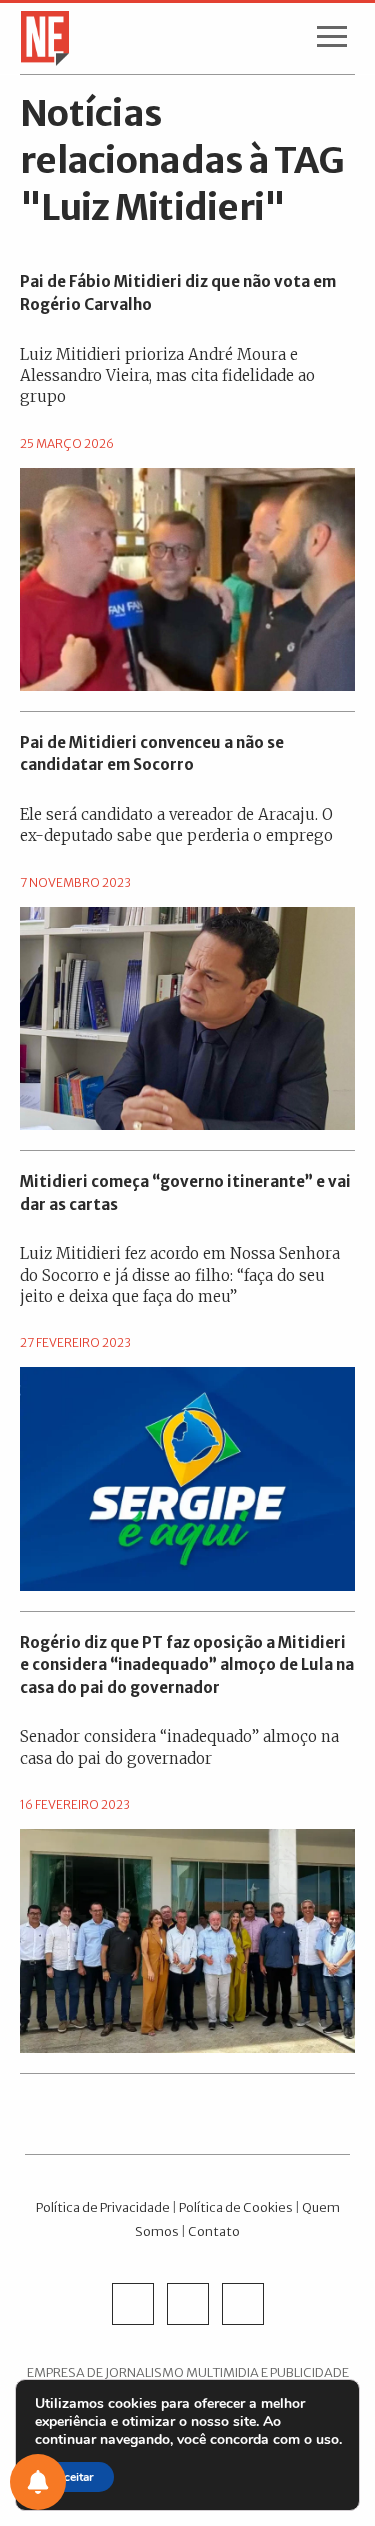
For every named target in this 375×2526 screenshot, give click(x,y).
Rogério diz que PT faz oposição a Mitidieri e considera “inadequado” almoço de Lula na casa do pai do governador (187, 1665)
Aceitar (74, 2477)
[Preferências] (38, 2482)
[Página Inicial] (38, 37)
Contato (214, 2231)
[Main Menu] (332, 41)
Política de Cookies (236, 2207)
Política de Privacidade (103, 2207)
